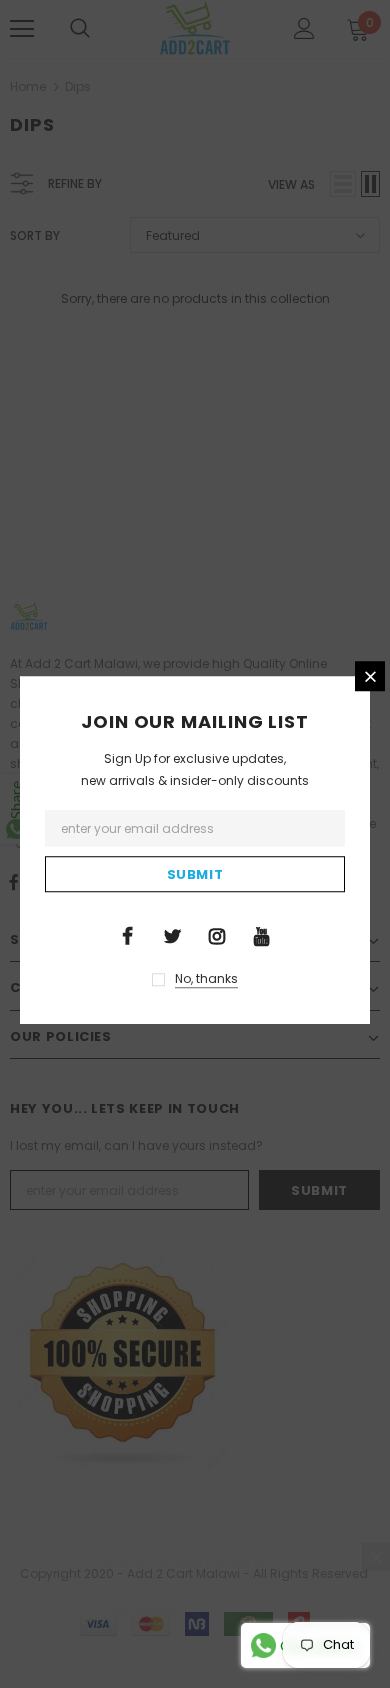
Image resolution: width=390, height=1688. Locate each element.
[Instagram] (217, 935)
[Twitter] (172, 935)
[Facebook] (127, 935)
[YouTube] (262, 935)
